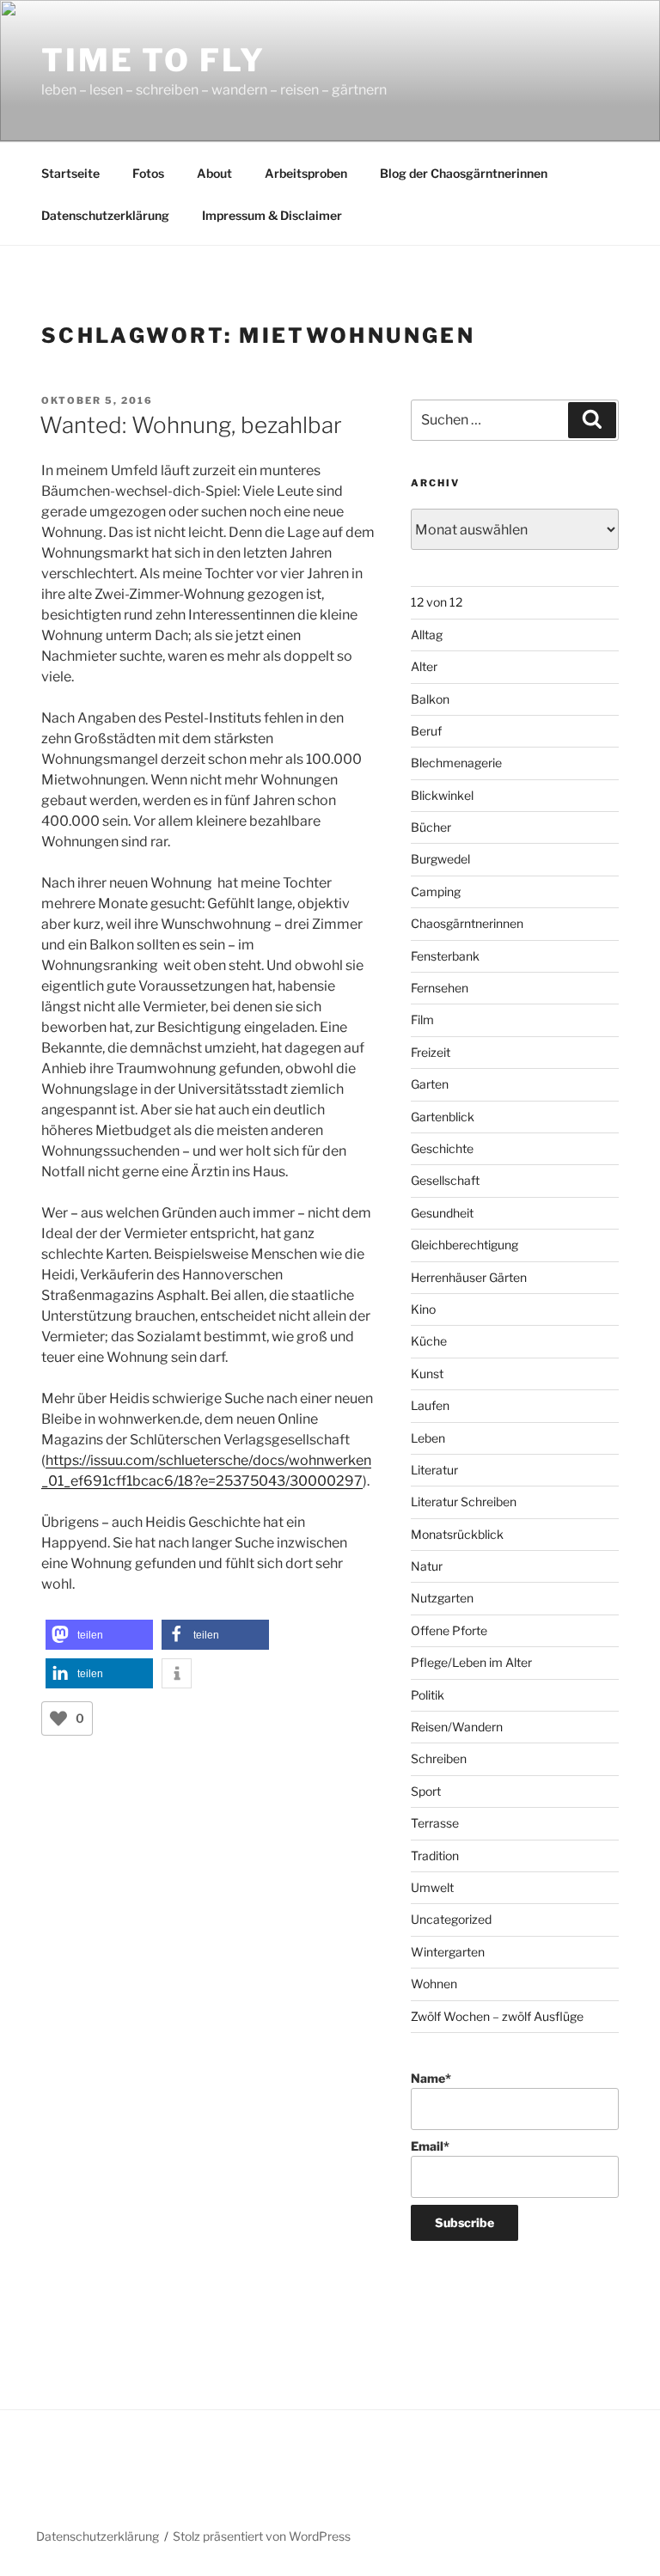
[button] (99, 1635)
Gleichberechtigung (464, 1245)
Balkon (430, 699)
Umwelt (432, 1887)
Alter (424, 666)
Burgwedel (440, 859)
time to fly (153, 60)
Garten (430, 1084)
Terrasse (435, 1823)
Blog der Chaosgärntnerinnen (464, 173)
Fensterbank (445, 956)
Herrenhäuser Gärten (469, 1277)
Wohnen (434, 1984)
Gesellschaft (445, 1180)
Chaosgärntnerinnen (467, 923)
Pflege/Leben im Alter (471, 1662)
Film (422, 1019)
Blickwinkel (442, 795)
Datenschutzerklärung (105, 215)
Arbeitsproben (306, 173)
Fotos (148, 173)
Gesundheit (442, 1213)
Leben (428, 1438)
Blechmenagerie (456, 763)
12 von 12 (437, 602)
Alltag (427, 635)
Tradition (435, 1856)
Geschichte (442, 1148)
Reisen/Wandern (457, 1727)
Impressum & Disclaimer (272, 215)
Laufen (430, 1405)
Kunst (427, 1373)
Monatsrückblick (457, 1534)
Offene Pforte (449, 1630)
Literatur (434, 1470)
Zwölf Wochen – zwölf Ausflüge (497, 2016)
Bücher (431, 827)
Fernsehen (440, 988)
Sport (426, 1791)
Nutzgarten (442, 1598)
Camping (436, 891)
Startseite (70, 173)
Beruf (426, 731)
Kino (423, 1309)
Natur (427, 1566)
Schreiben (439, 1758)
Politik (428, 1695)
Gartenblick (443, 1117)
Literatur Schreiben (464, 1502)
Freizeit (431, 1052)
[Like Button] (58, 1718)
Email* (430, 2146)
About (214, 173)
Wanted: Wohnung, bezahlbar (191, 425)
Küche (429, 1341)
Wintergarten (448, 1952)
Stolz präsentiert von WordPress (262, 2536)
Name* (431, 2078)
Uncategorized (451, 1919)
